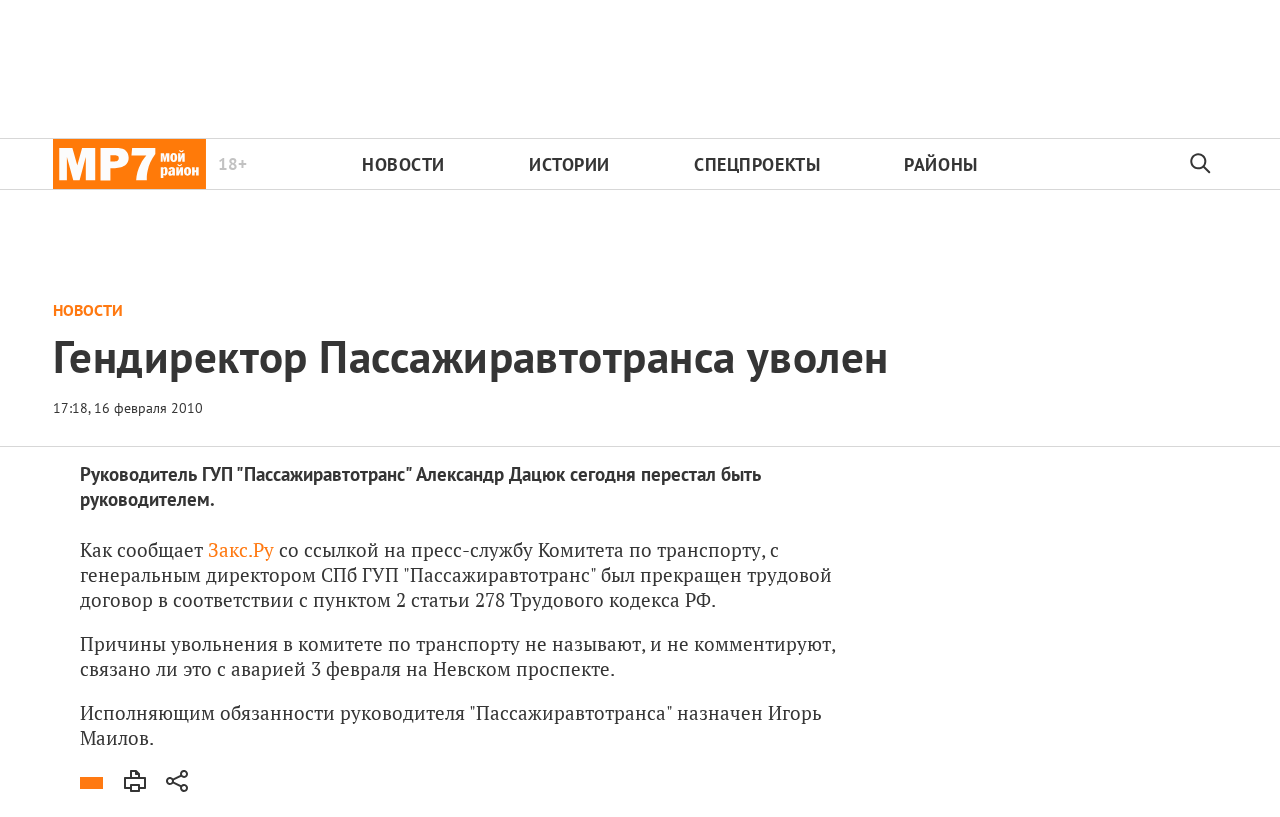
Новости (403, 164)
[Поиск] (1201, 164)
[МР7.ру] (129, 164)
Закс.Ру (241, 549)
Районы (940, 164)
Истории (569, 164)
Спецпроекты (757, 164)
